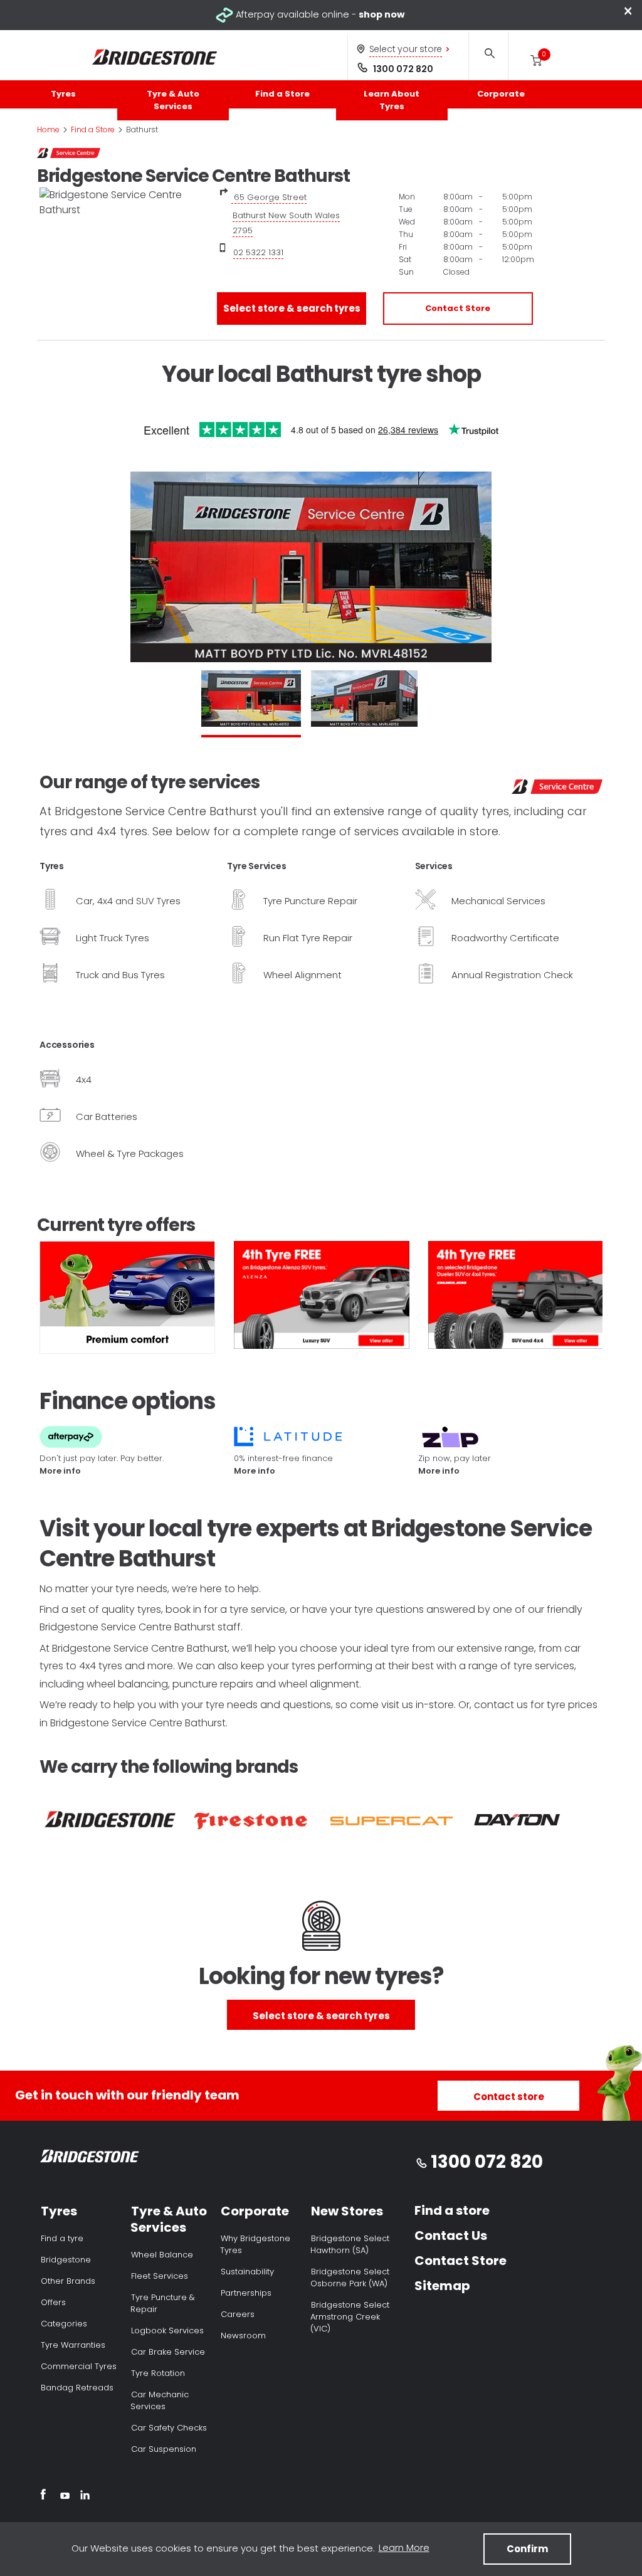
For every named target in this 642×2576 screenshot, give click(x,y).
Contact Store (458, 308)
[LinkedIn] (85, 2496)
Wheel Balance (162, 2255)
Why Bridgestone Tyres (255, 2244)
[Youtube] (65, 2496)
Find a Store (282, 94)
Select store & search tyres (292, 308)
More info (60, 1471)
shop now (382, 14)
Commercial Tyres (79, 2366)
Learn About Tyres (392, 100)
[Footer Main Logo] (90, 2159)
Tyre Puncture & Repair (163, 2303)
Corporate (501, 94)
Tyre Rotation (158, 2373)
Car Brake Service (168, 2352)
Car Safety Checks (169, 2428)
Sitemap (442, 2286)
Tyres (63, 94)
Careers (238, 2314)
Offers (53, 2302)
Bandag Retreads (77, 2388)
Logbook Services (167, 2331)
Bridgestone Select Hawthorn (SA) (350, 2244)
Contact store (509, 2097)
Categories (64, 2324)
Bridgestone (66, 2260)
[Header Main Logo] (155, 57)
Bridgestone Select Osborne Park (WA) (350, 2278)
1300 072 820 (403, 69)
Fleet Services (160, 2276)
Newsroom (243, 2336)
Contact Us (451, 2236)
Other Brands (68, 2281)
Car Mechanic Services (160, 2400)
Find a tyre (62, 2238)
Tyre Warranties (73, 2345)
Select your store (406, 49)
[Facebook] (43, 2496)
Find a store (452, 2210)
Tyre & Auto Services (173, 100)
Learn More (404, 2547)
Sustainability (247, 2272)
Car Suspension (164, 2449)
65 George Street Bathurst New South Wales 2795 (286, 214)
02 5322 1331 (258, 252)
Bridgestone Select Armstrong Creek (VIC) (350, 2317)
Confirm (527, 2549)
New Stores (347, 2211)
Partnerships (246, 2293)
